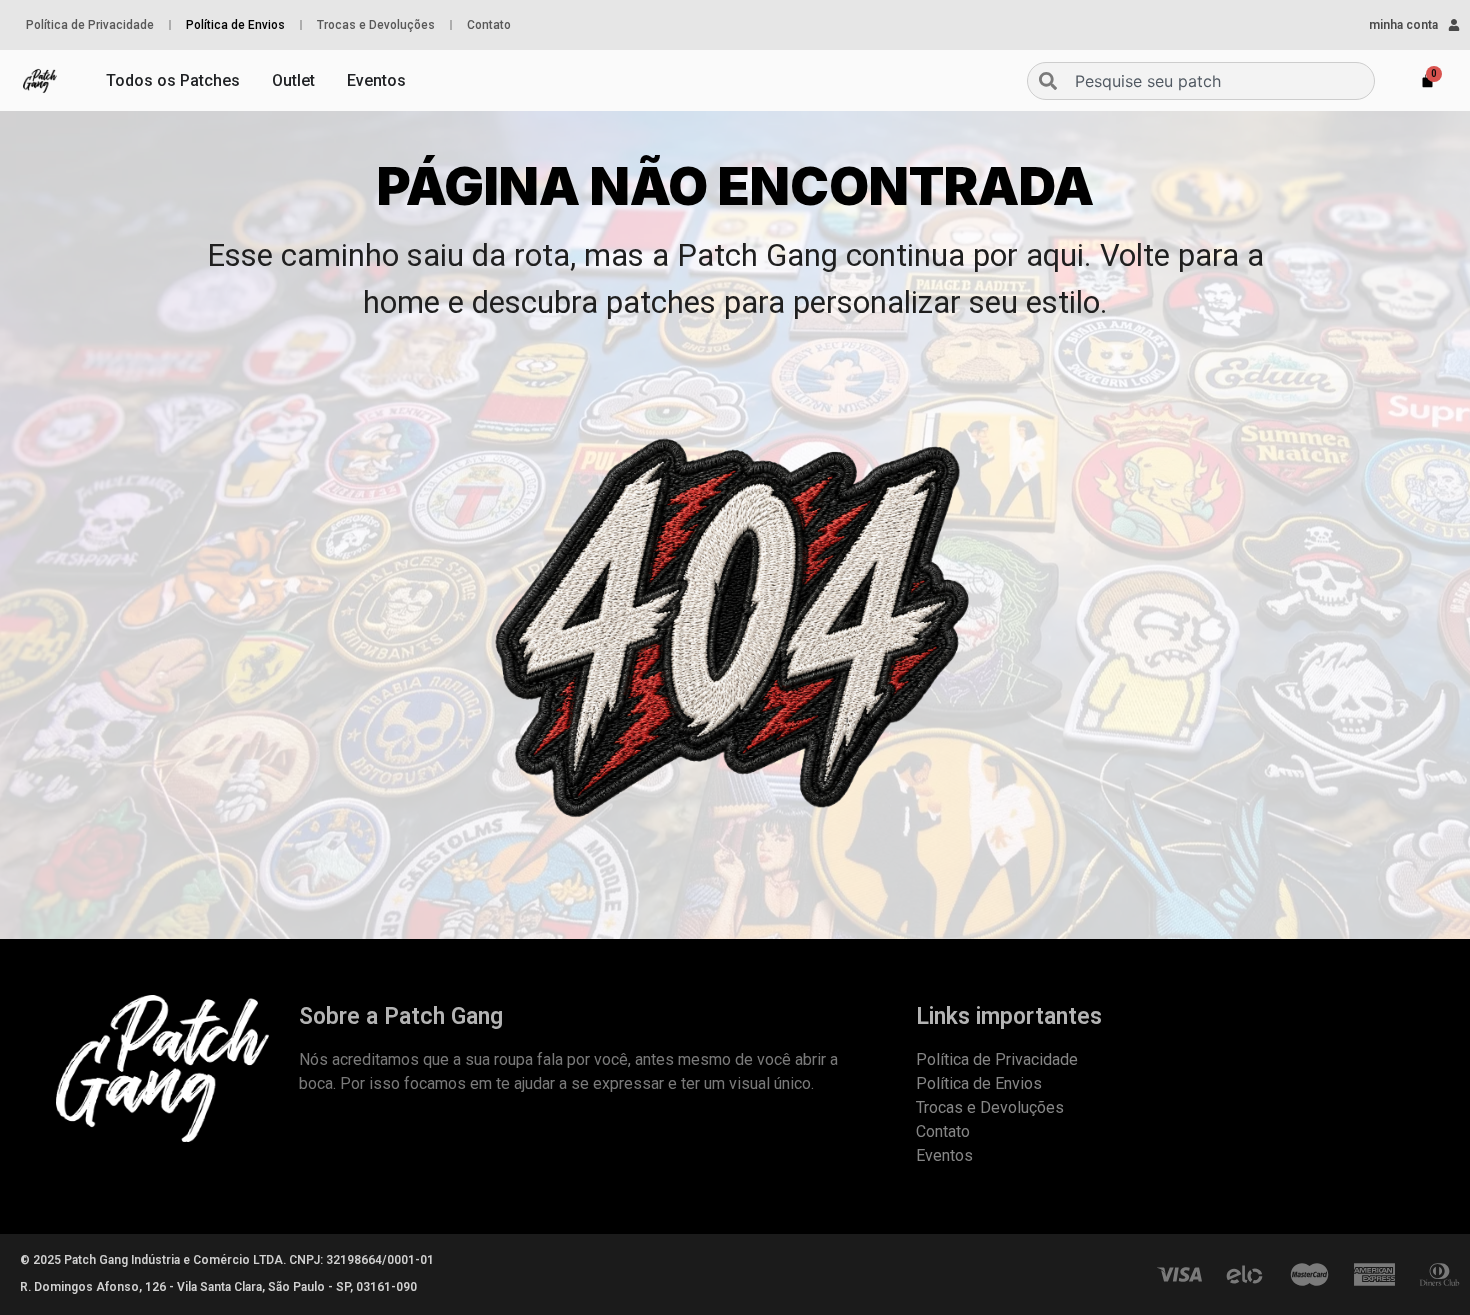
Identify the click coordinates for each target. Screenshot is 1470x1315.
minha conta (1403, 25)
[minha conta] (1454, 25)
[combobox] (1201, 81)
